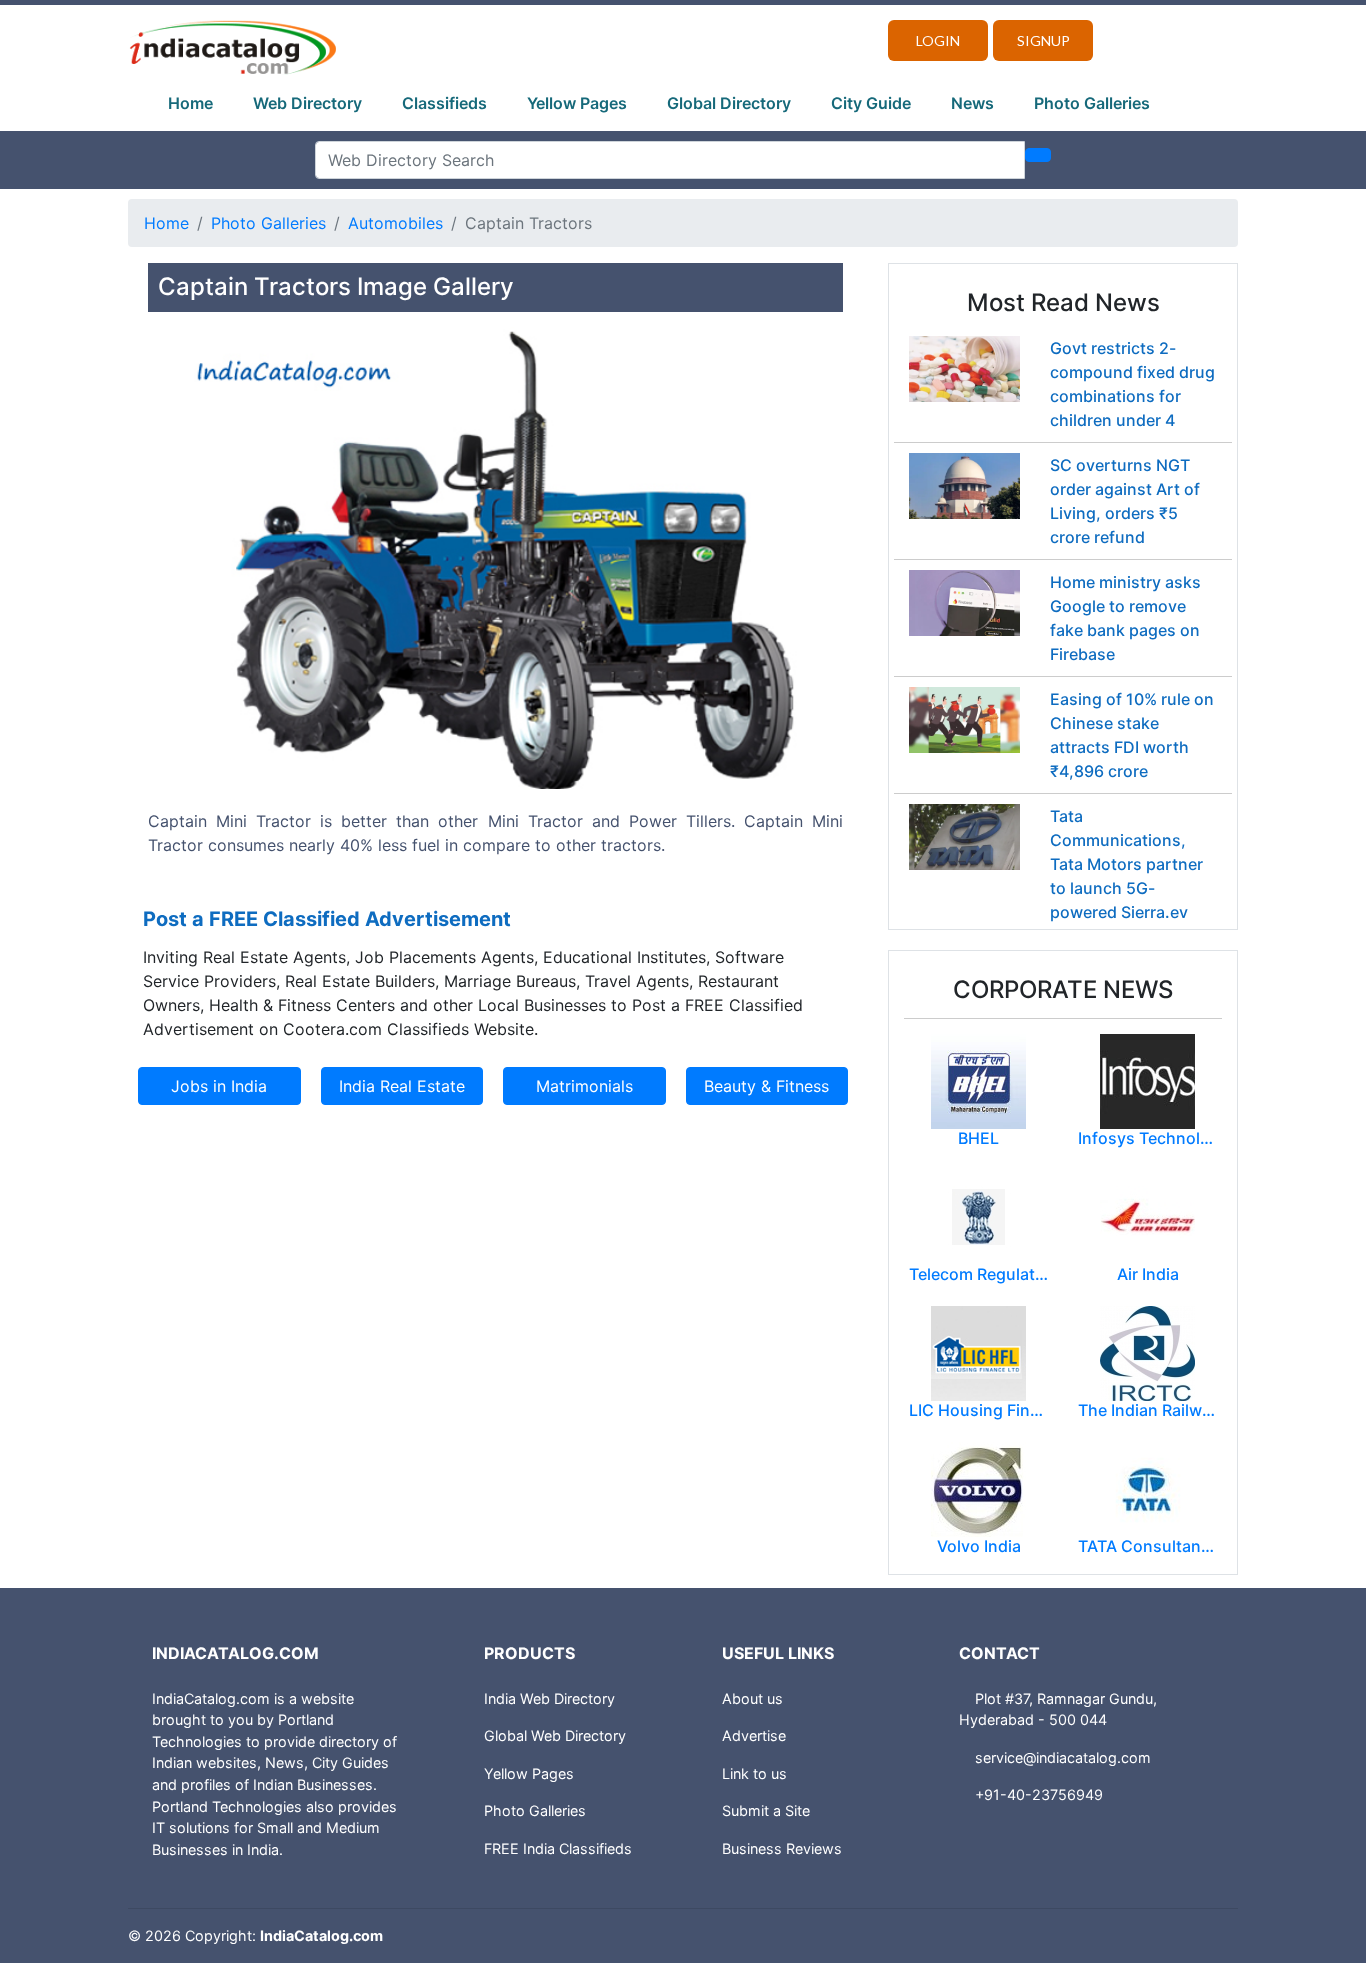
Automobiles (395, 223)
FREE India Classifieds (558, 1848)
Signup (1043, 40)
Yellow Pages (577, 103)
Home (190, 103)
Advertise (754, 1735)
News (972, 103)
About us (752, 1698)
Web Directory (307, 103)
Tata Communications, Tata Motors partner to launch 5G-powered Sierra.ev (1126, 864)
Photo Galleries (1092, 103)
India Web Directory (549, 1698)
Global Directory (729, 103)
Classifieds (444, 103)
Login (938, 40)
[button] (200, 609)
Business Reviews (782, 1848)
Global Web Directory (555, 1735)
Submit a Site (766, 1810)
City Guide (871, 103)
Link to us (754, 1773)
